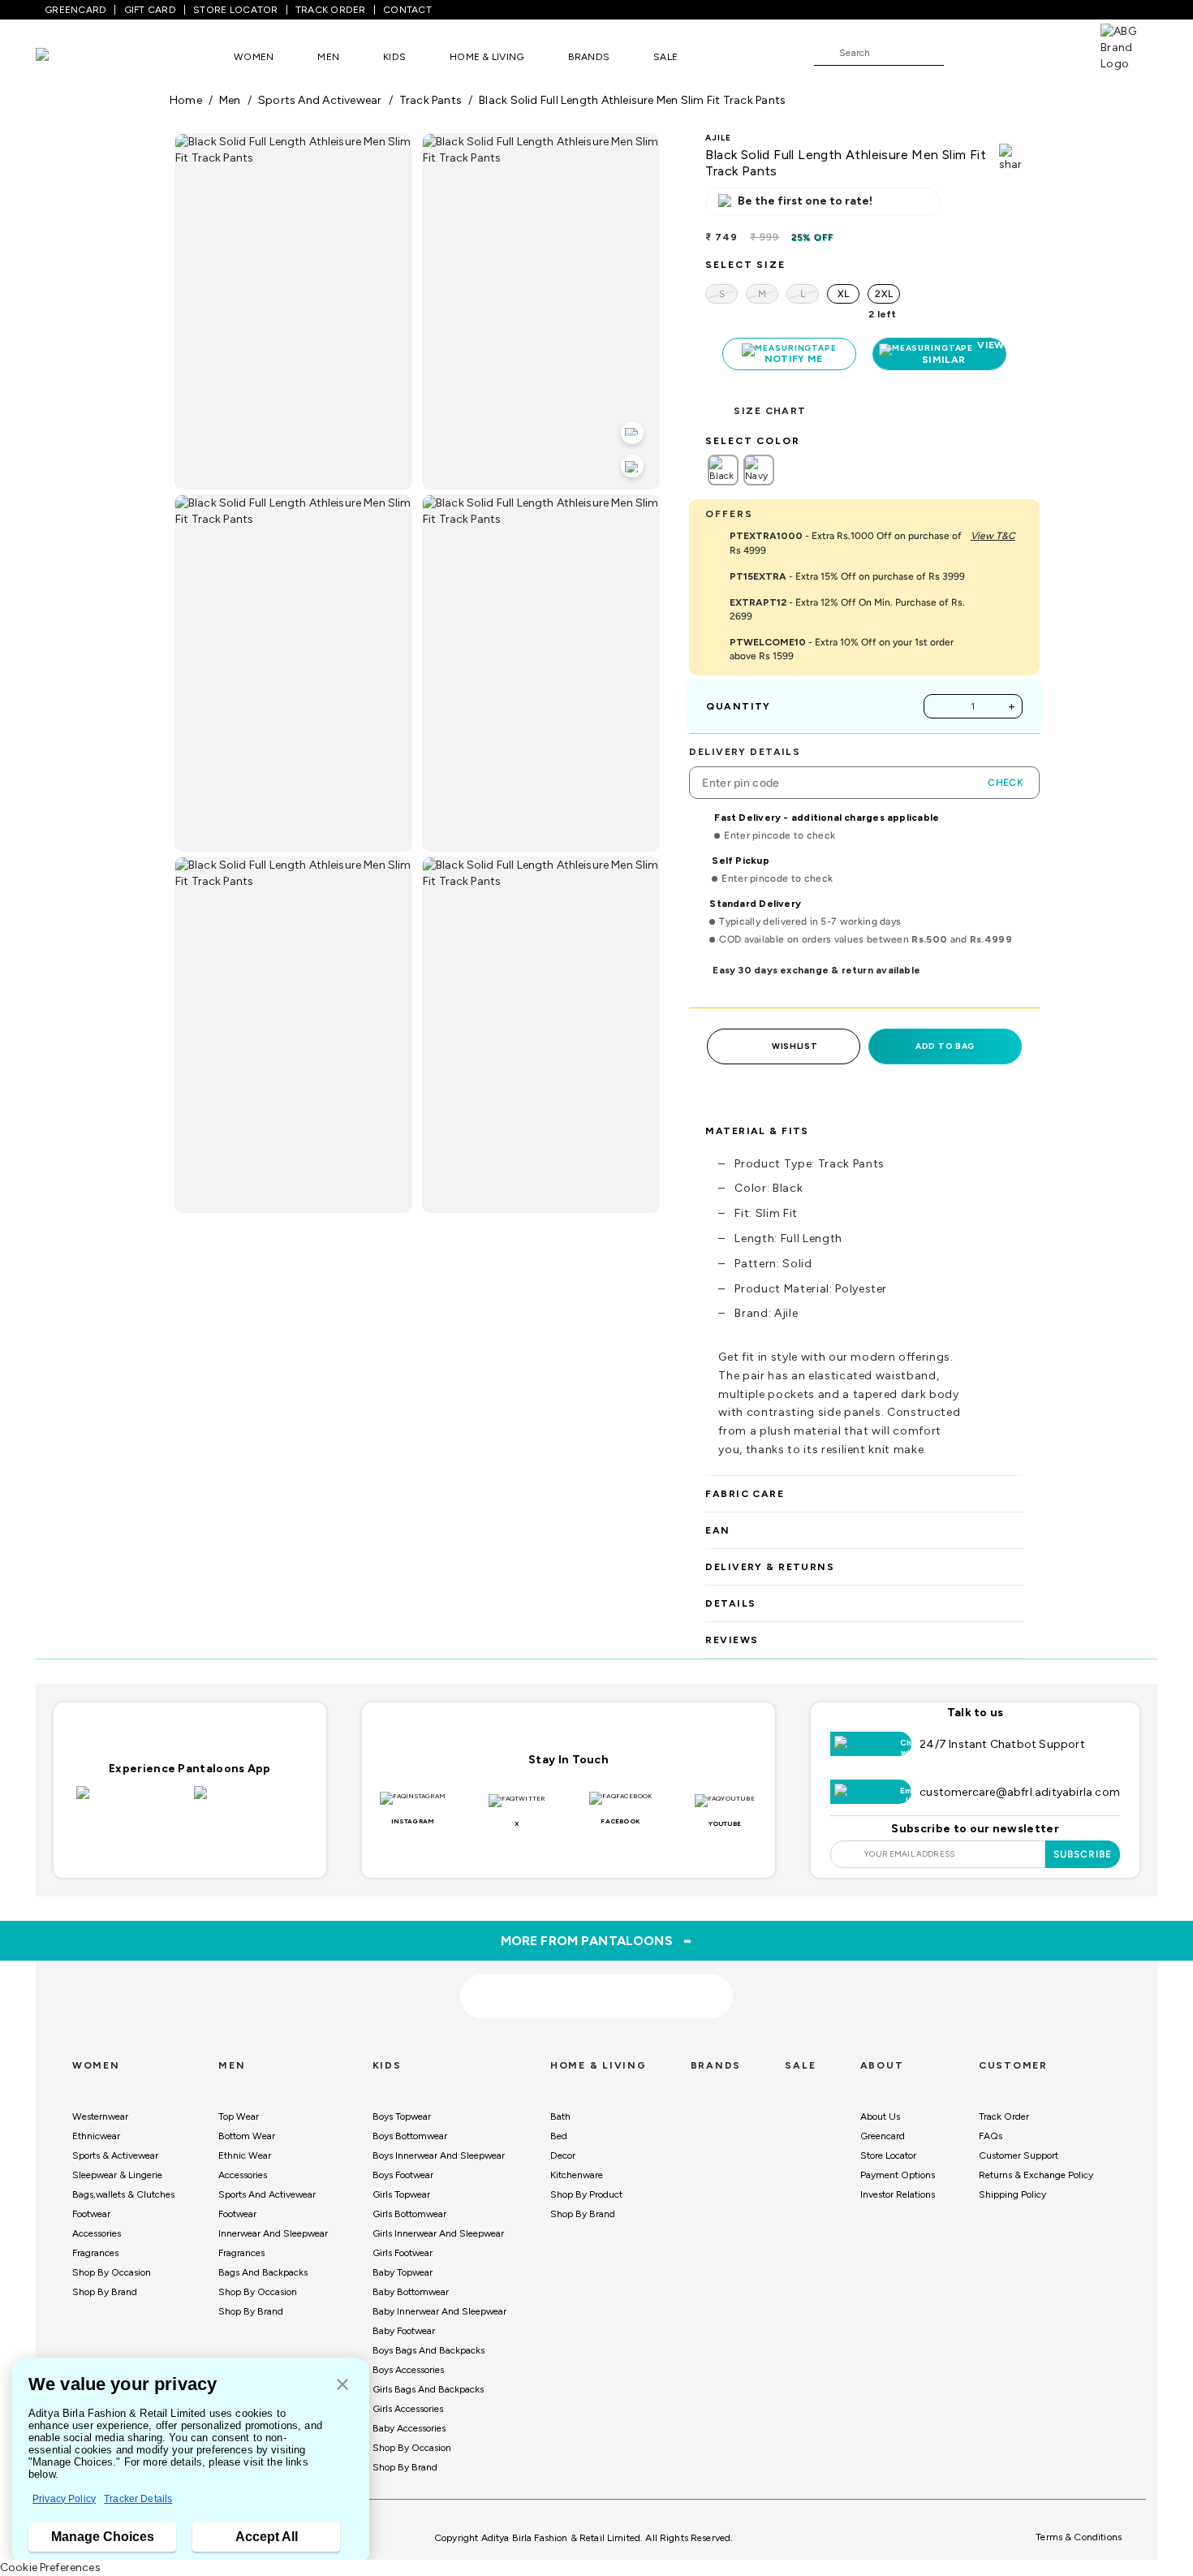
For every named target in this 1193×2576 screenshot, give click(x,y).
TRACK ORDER (331, 10)
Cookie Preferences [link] (50, 2567)
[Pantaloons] (67, 56)
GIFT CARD (150, 10)
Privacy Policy (64, 2499)
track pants (431, 100)
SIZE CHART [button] (770, 411)
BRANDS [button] (589, 57)
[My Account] (1010, 52)
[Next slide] (1024, 1855)
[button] (342, 2386)
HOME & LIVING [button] (487, 57)
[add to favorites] (342, 1991)
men (230, 100)
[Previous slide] (169, 1855)
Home (186, 100)
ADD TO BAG (945, 1046)
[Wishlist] (964, 54)
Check (1006, 783)
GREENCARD (75, 10)
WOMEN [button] (254, 57)
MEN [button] (328, 57)
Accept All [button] (267, 2537)
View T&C (993, 536)
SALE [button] (665, 57)
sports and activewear (320, 100)
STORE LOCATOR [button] (235, 10)
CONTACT (407, 10)
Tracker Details (138, 2499)
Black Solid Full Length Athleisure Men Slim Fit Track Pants (632, 100)
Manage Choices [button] (103, 2537)
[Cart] (1054, 52)
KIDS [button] (394, 57)
